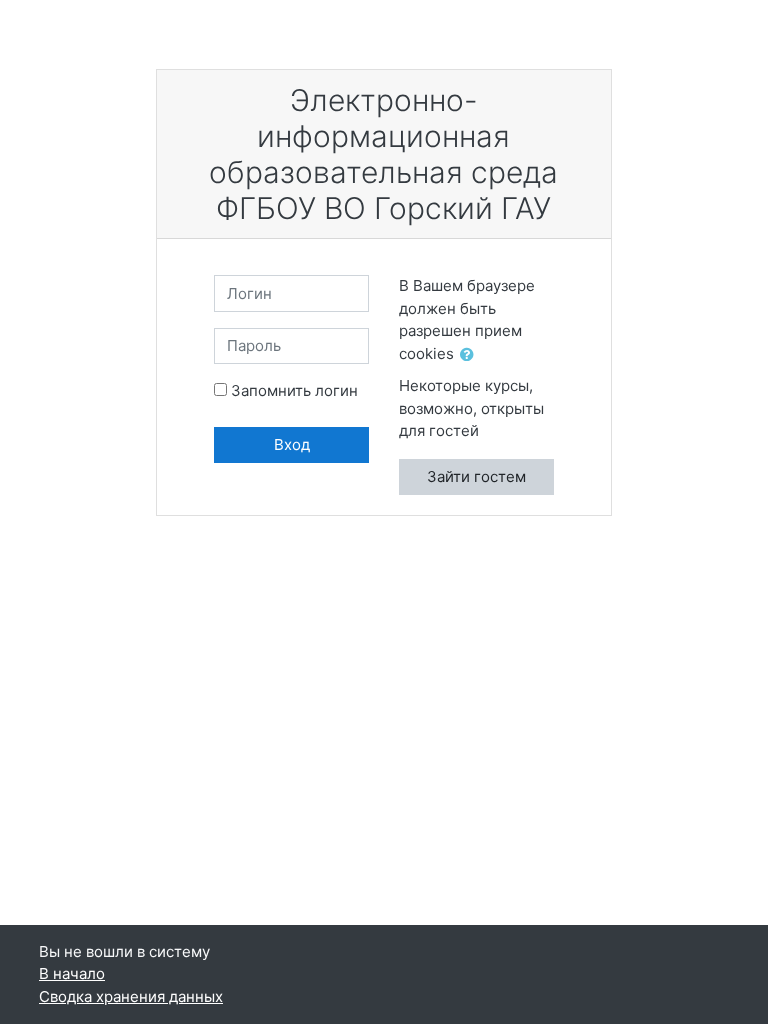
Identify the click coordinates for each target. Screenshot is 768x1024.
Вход (292, 444)
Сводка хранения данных (131, 996)
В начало (72, 973)
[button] (471, 355)
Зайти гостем (476, 476)
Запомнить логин (294, 390)
